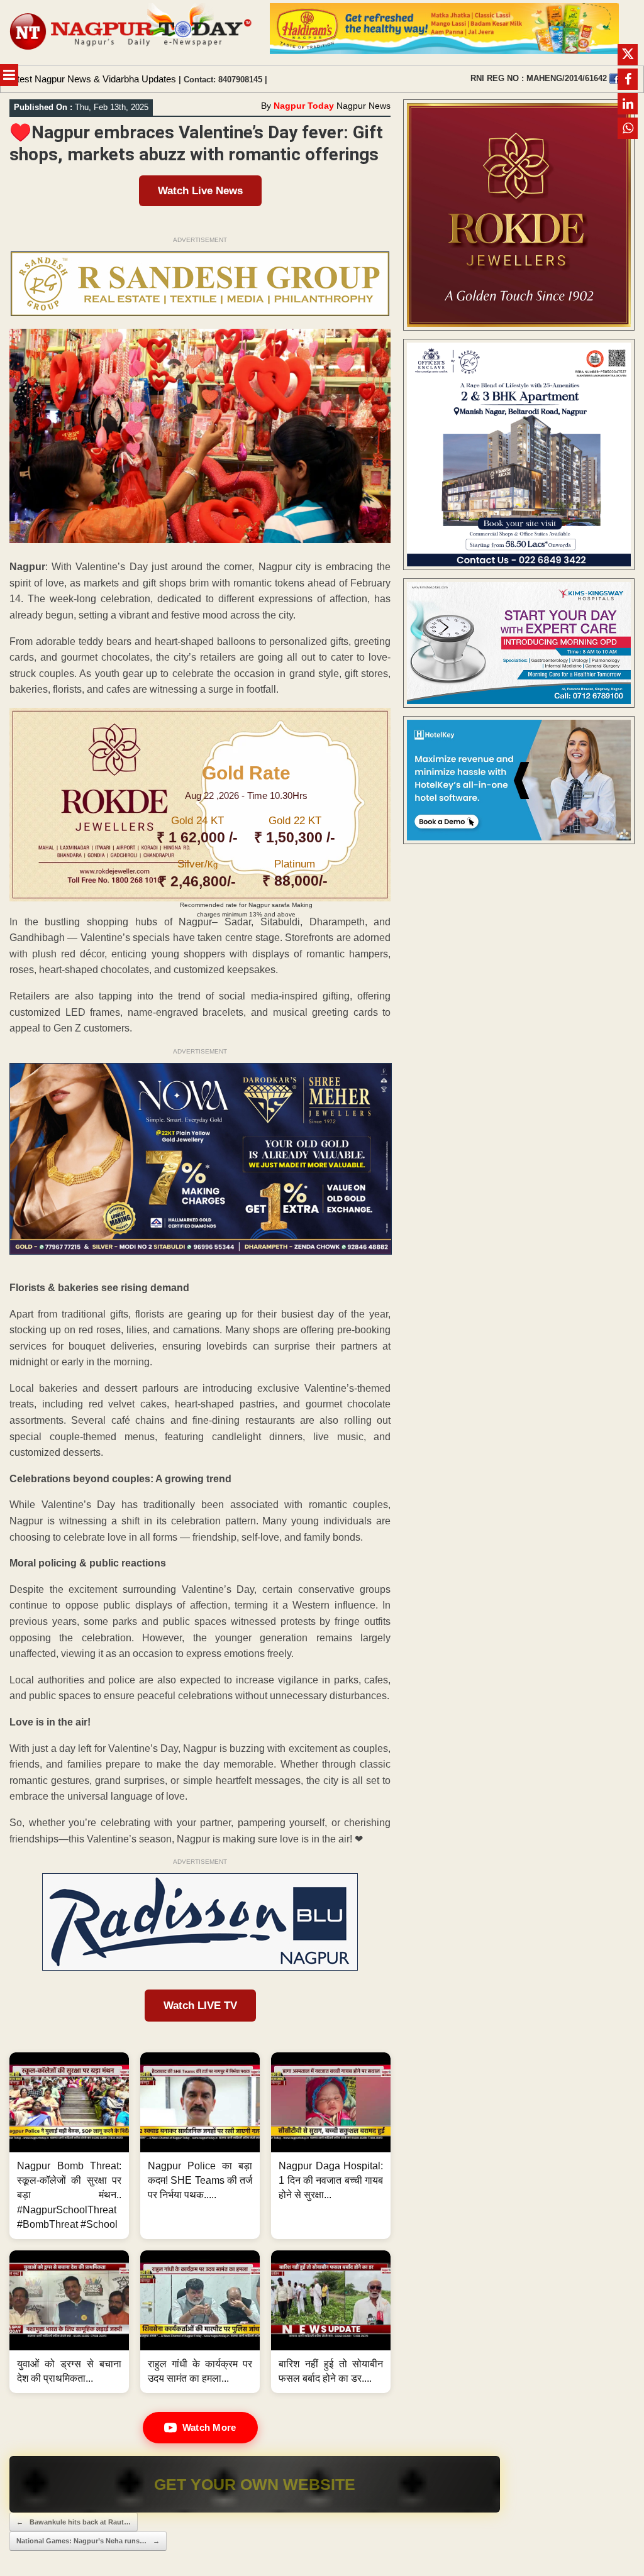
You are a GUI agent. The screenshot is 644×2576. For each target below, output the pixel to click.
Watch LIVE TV (200, 2006)
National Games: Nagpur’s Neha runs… (88, 2541)
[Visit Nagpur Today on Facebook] (614, 79)
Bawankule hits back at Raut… (74, 2522)
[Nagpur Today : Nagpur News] (132, 33)
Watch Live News (200, 191)
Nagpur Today (304, 106)
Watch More (209, 2427)
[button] (69, 2146)
